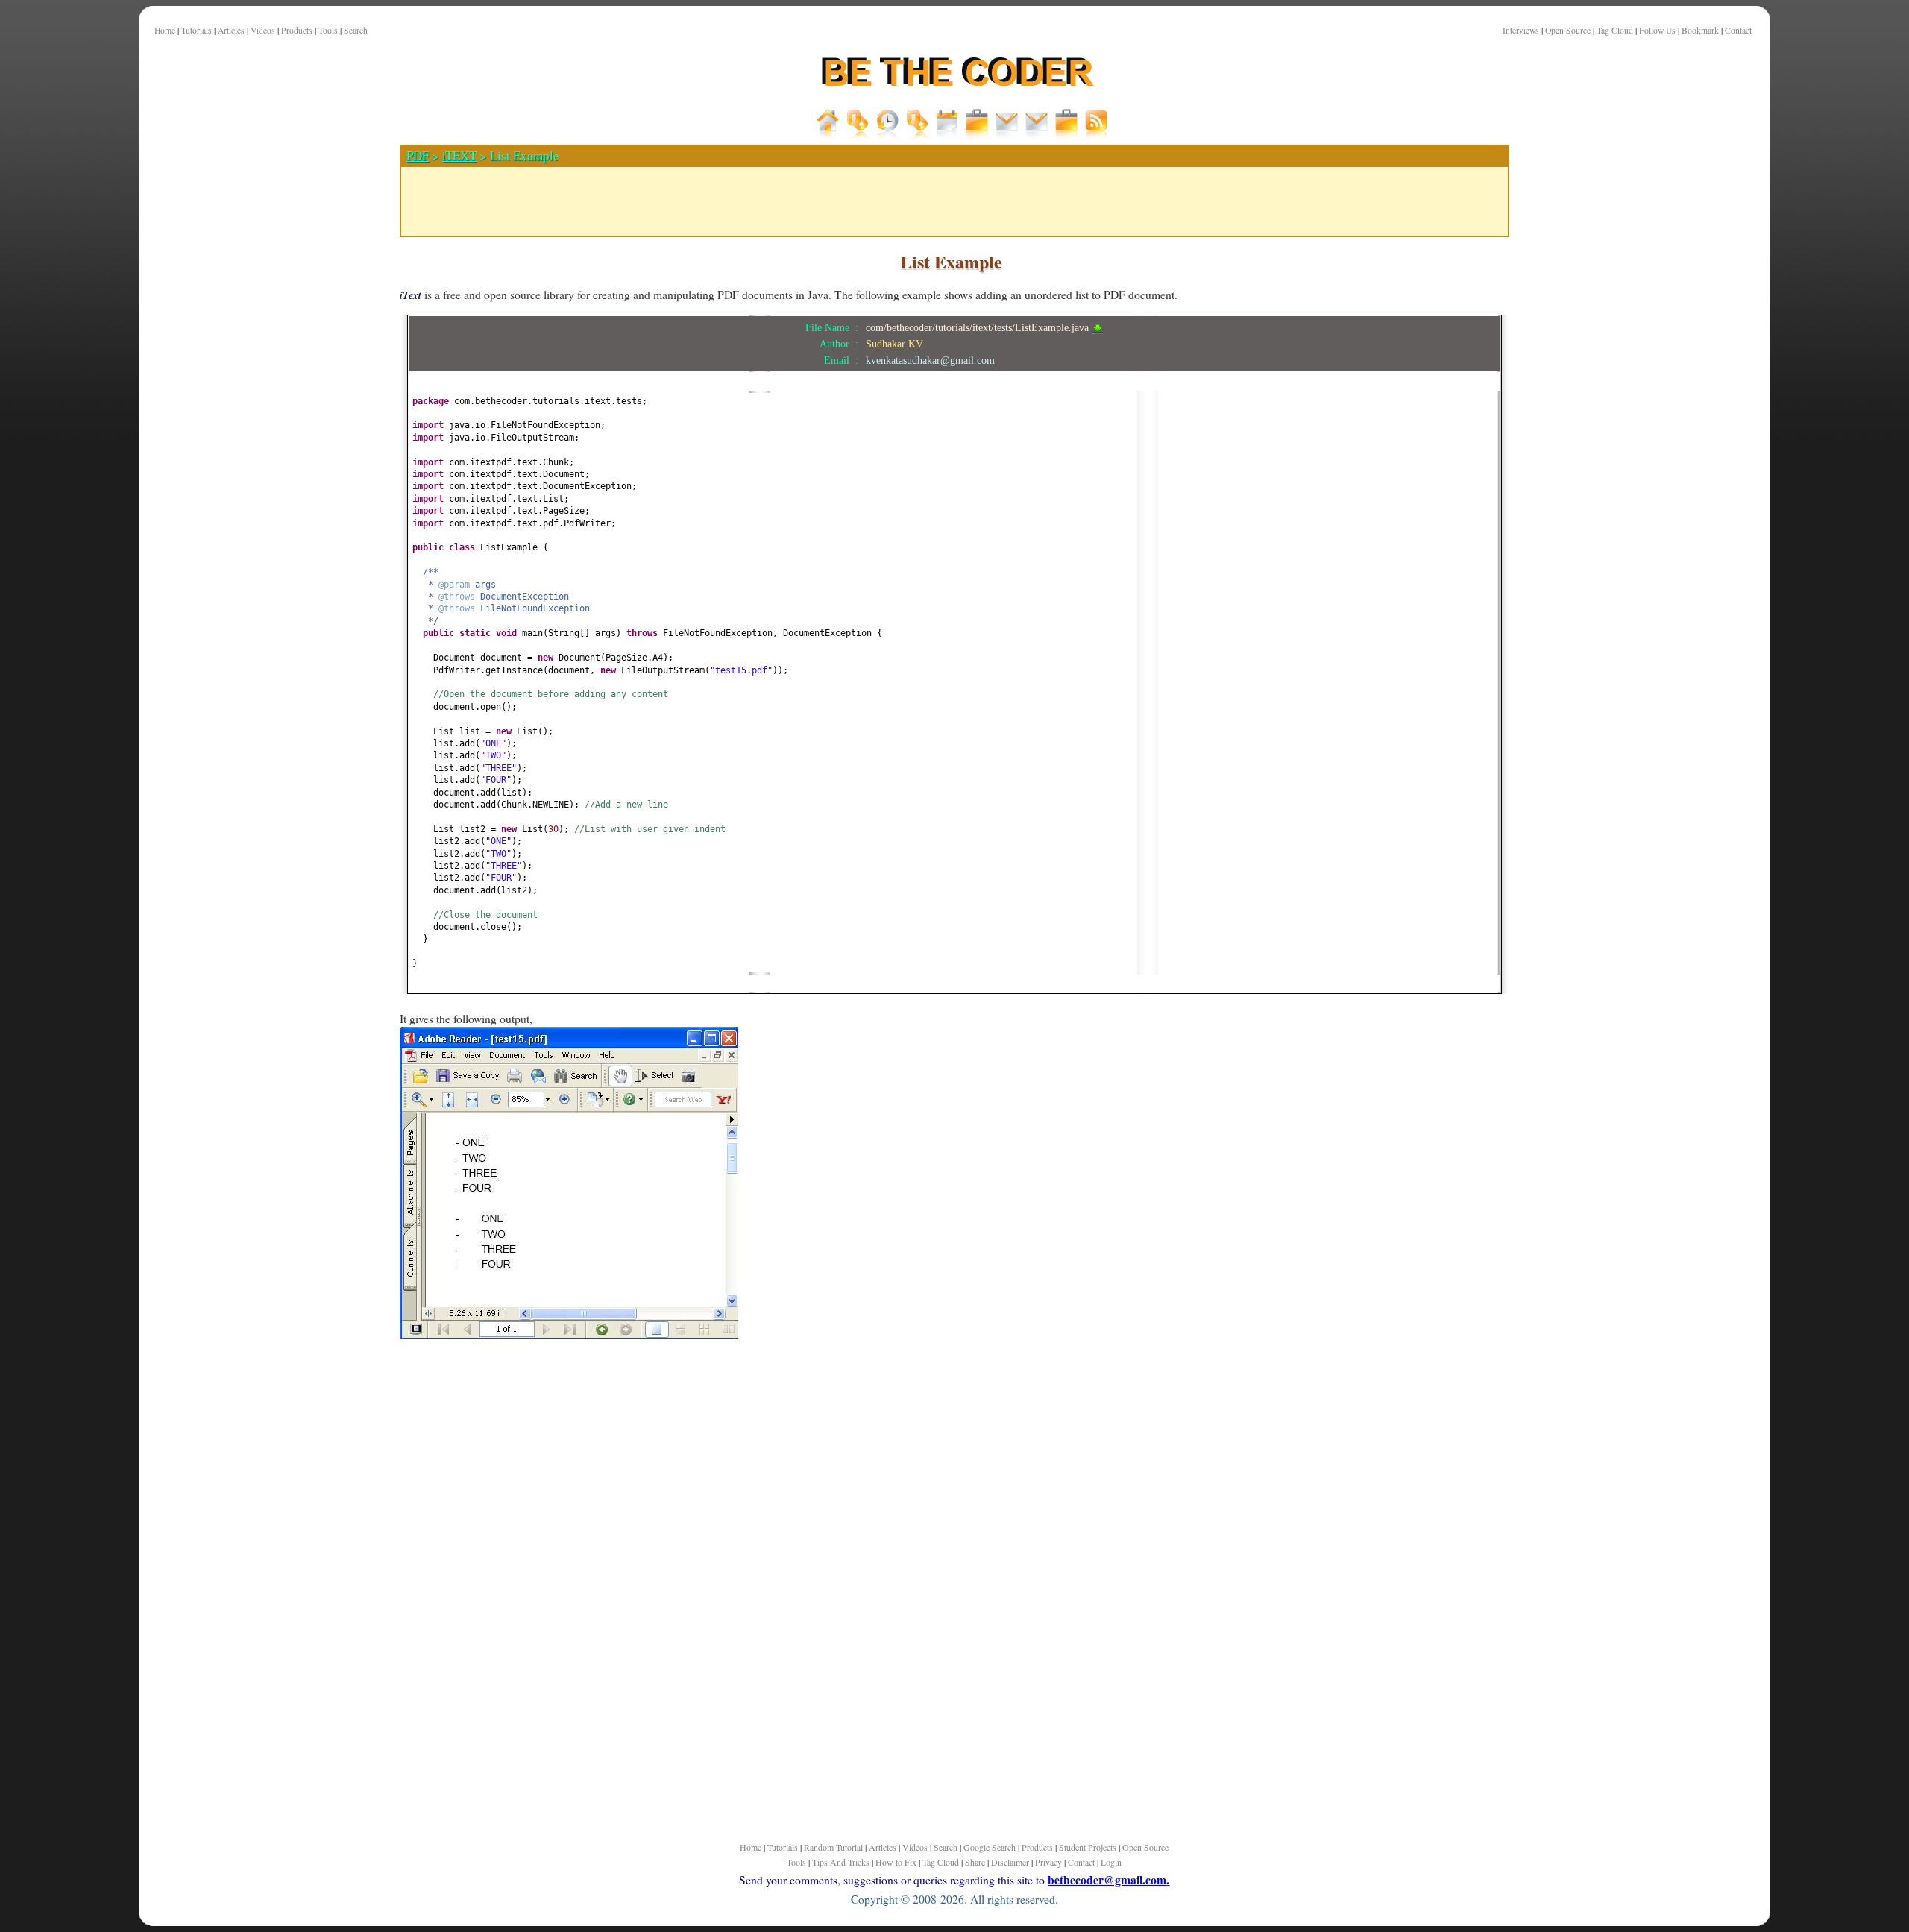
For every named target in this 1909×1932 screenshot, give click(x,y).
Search (356, 30)
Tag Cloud (1615, 30)
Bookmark (1700, 30)
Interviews (1521, 30)
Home (165, 30)
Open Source (1568, 30)
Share (975, 1862)
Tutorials (196, 30)
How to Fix (896, 1862)
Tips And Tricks (841, 1862)
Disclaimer (1010, 1862)
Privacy (1048, 1862)
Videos (263, 30)
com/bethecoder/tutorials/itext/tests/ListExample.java (979, 327)
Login (1111, 1862)
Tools (328, 30)
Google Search (990, 1847)
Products (297, 30)
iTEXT (459, 155)
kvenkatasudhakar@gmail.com (930, 360)
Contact (1738, 30)
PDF (418, 155)
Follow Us (1657, 30)
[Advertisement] (325, 521)
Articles (231, 30)
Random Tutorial (833, 1847)
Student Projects (1088, 1847)
